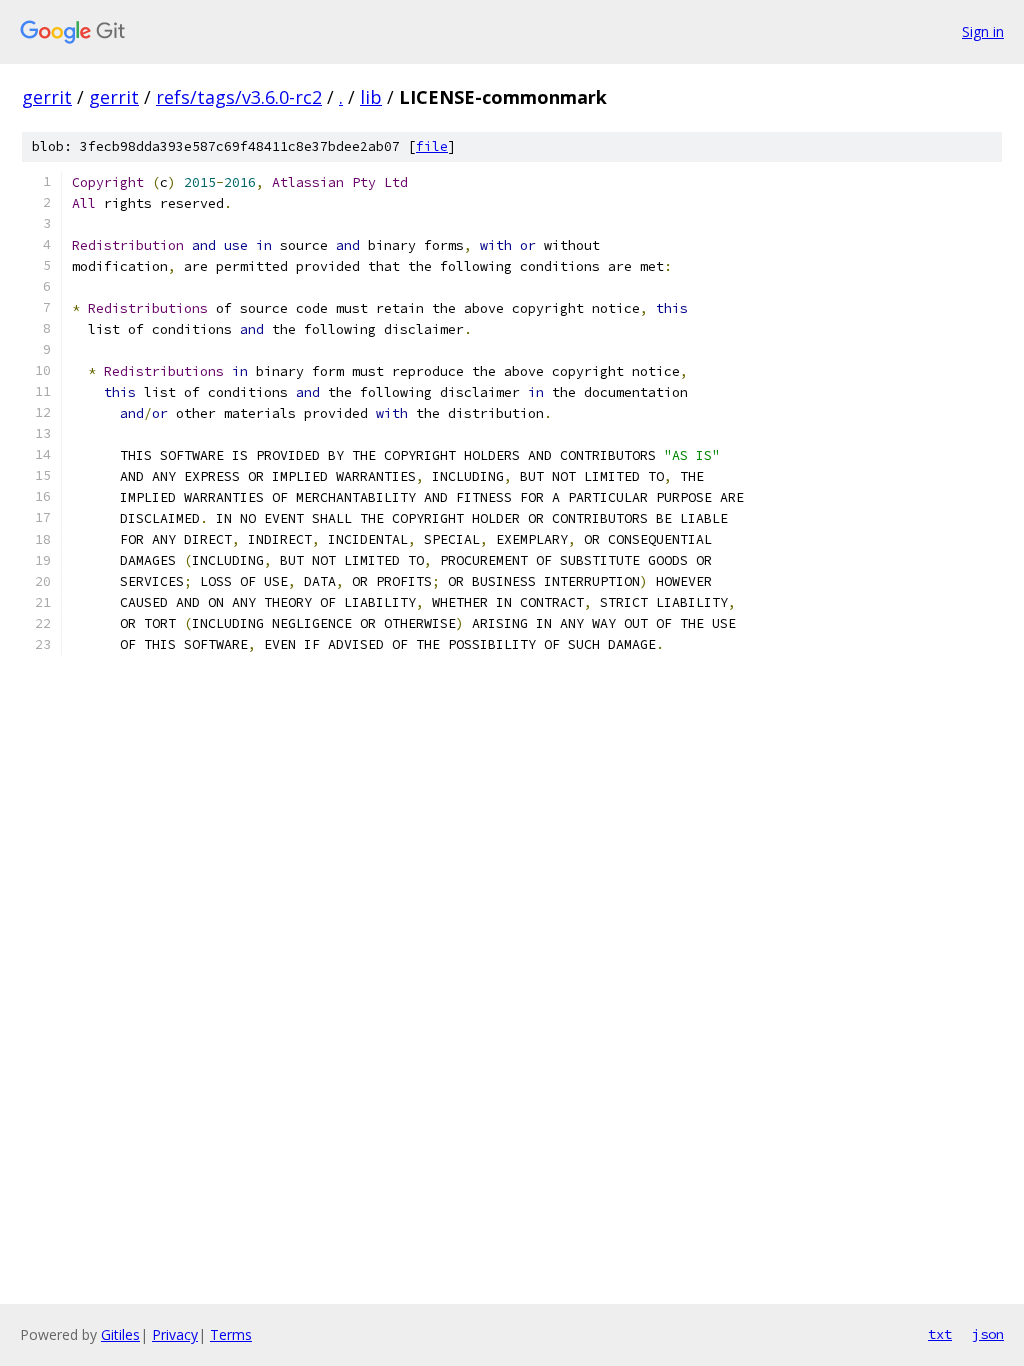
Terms (231, 1334)
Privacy (175, 1334)
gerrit (47, 97)
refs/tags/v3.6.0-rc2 (239, 97)
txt (940, 1334)
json (988, 1334)
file (432, 146)
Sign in (983, 31)
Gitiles (120, 1334)
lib (371, 97)
